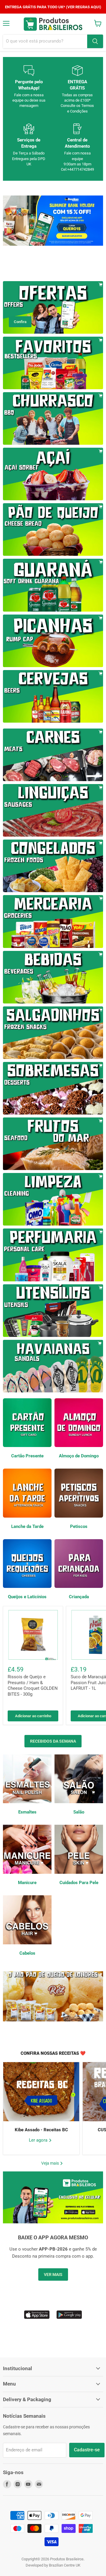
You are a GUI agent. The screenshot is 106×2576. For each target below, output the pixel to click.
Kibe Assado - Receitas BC (41, 2130)
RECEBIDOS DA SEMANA (53, 1741)
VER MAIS (53, 2274)
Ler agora (39, 2140)
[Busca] (95, 41)
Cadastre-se (87, 2450)
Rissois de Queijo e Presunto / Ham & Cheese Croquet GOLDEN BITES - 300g (33, 1685)
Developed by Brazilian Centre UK (53, 2565)
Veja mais (50, 2163)
